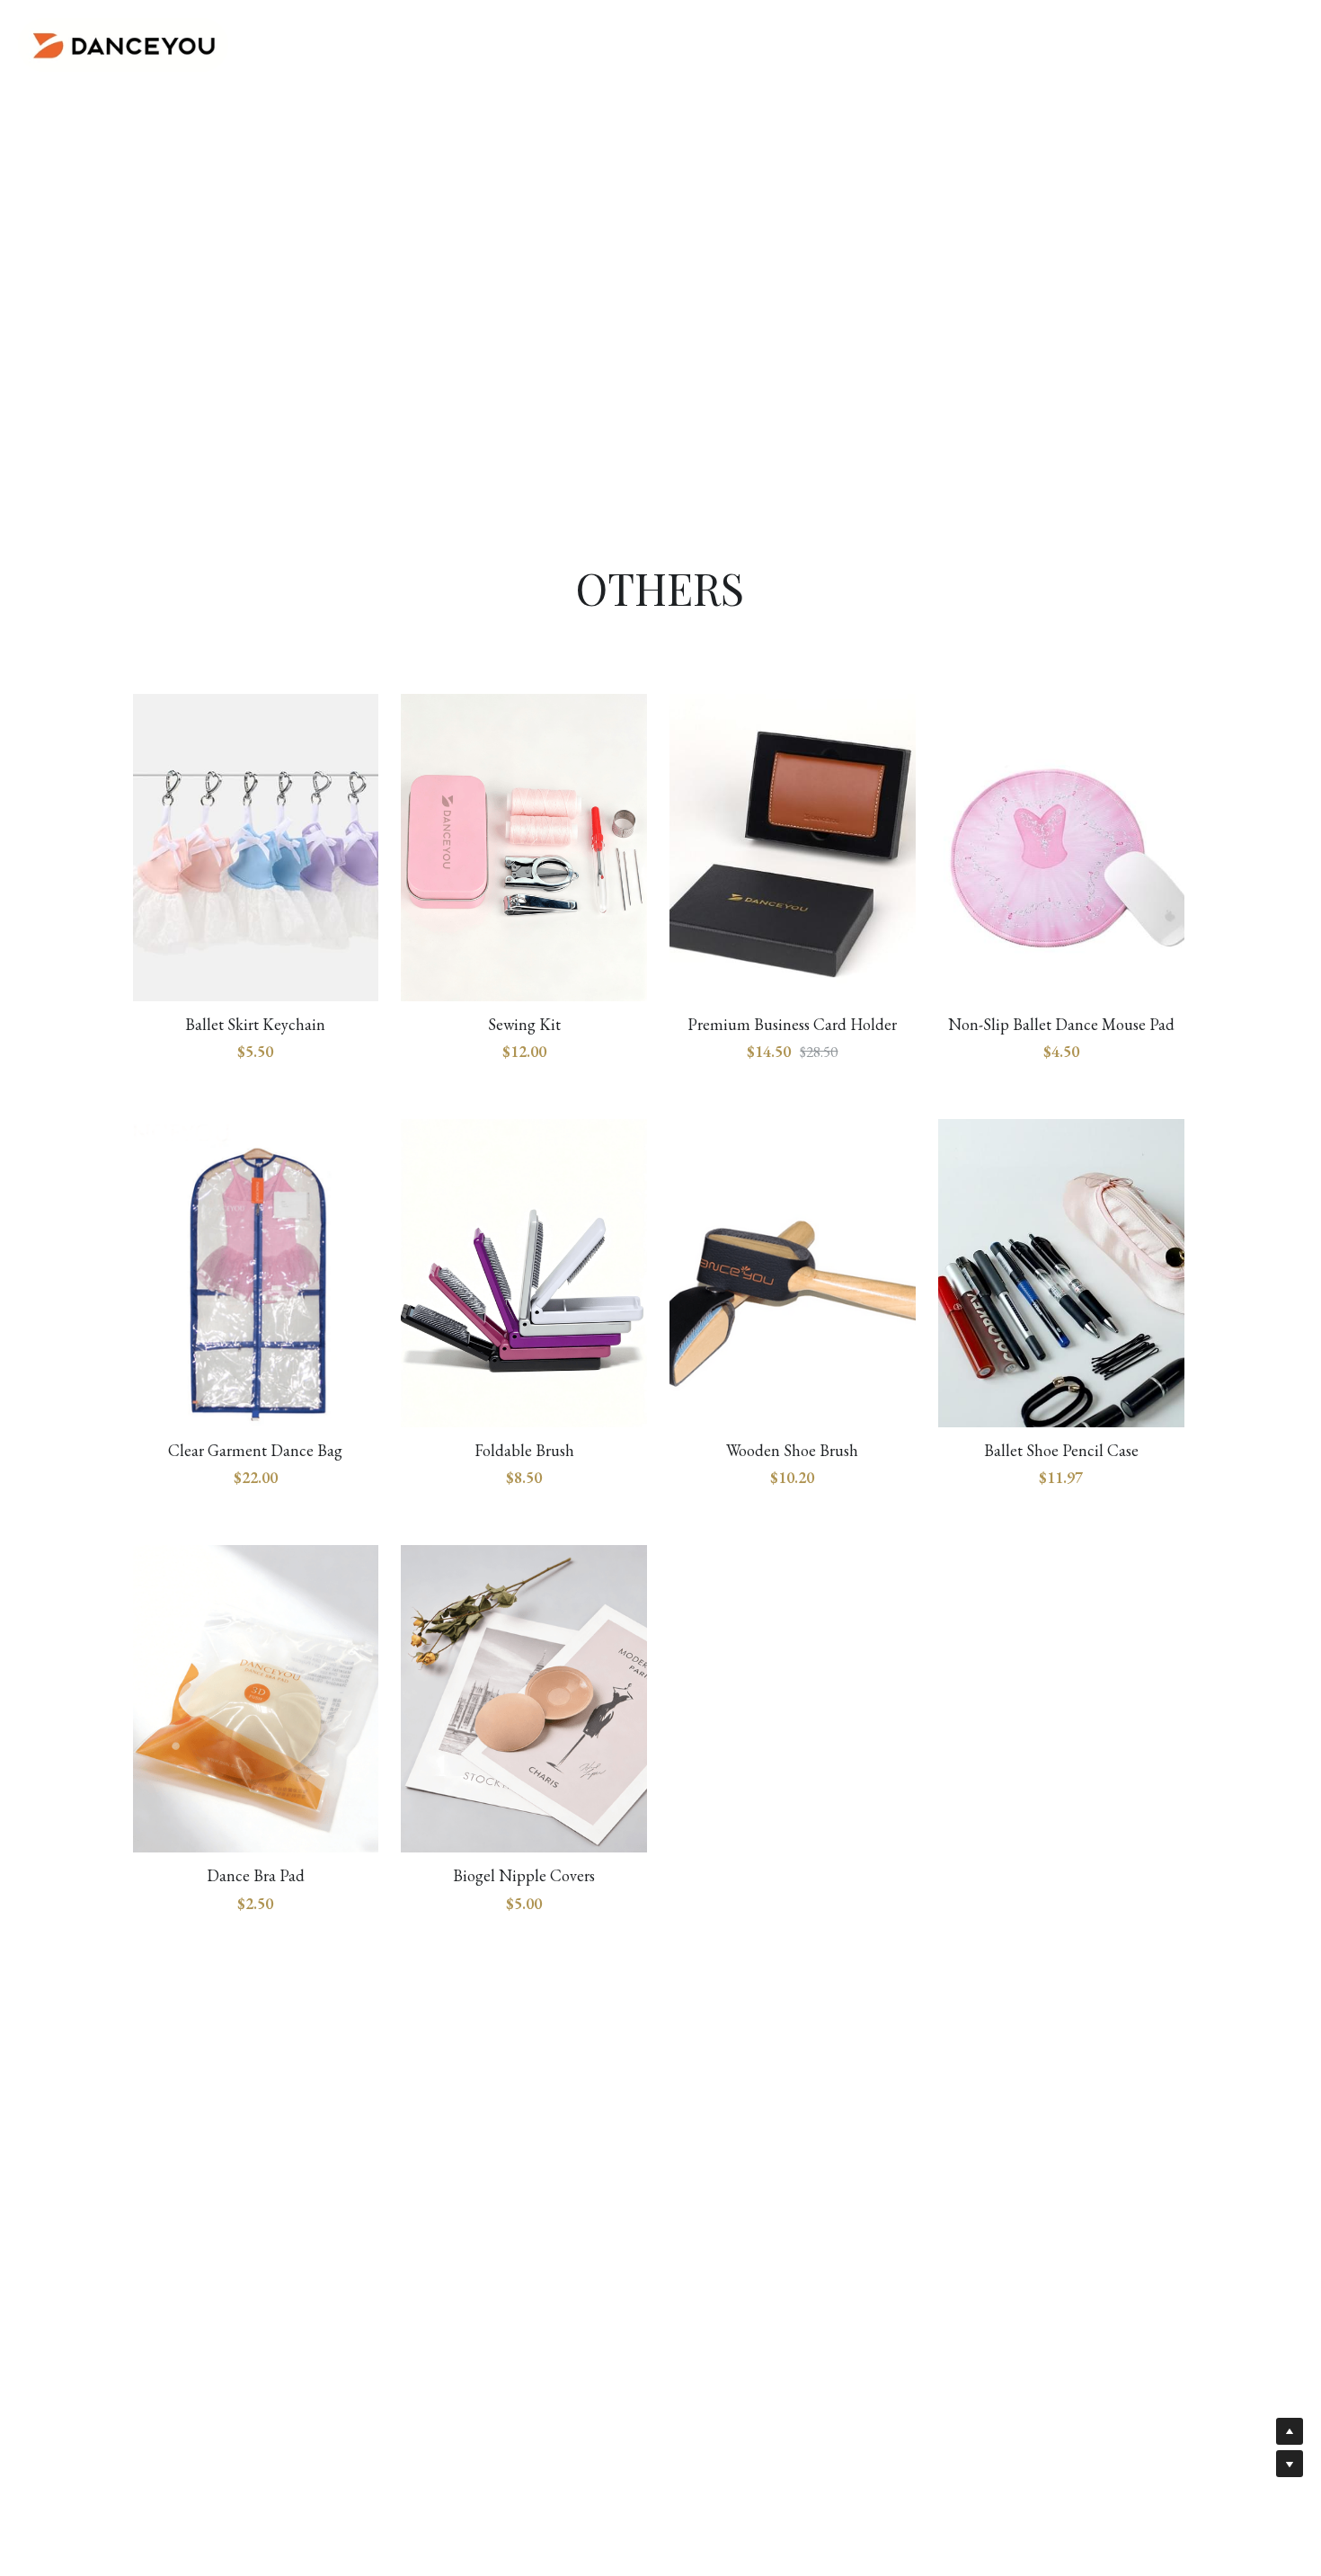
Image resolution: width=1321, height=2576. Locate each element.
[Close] (881, 1079)
